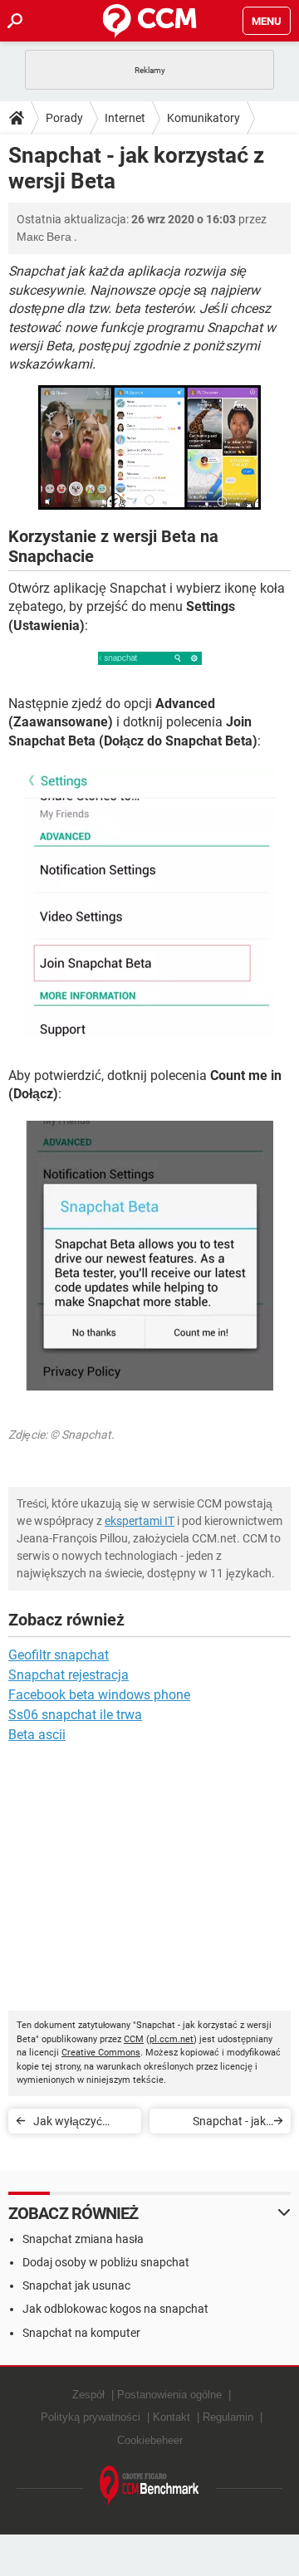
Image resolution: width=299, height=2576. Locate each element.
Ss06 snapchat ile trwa (75, 1715)
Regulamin (228, 2417)
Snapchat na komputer (81, 2333)
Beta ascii (37, 1735)
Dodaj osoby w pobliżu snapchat (106, 2262)
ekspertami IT (140, 1521)
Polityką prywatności (91, 2417)
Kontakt (172, 2417)
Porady (64, 118)
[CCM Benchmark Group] (149, 2486)
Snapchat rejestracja (69, 1675)
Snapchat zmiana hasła (83, 2239)
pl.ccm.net (172, 2039)
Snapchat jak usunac (76, 2285)
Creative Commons (101, 2053)
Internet (125, 118)
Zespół (88, 2395)
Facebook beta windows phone (99, 1695)
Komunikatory (203, 118)
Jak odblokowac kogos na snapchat (115, 2309)
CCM (134, 2039)
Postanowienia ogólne (169, 2395)
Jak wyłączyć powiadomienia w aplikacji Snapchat (80, 2124)
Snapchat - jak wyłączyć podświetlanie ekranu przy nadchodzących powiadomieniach (220, 2124)
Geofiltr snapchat (59, 1655)
